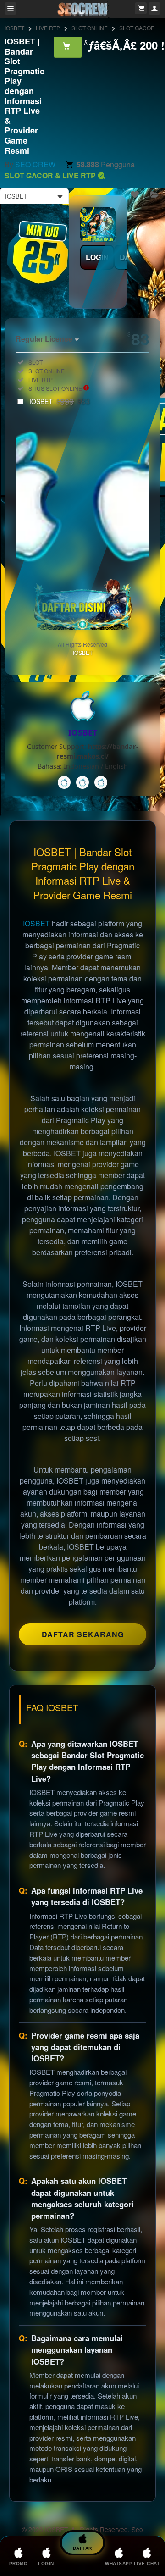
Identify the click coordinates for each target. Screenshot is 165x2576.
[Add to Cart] (68, 47)
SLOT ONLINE (90, 28)
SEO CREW (35, 164)
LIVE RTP (48, 28)
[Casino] (64, 782)
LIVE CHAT (147, 2563)
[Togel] (101, 782)
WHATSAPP (119, 2563)
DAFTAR (82, 2548)
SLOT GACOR (137, 28)
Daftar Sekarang (83, 1634)
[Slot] (82, 782)
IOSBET (14, 28)
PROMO (19, 2563)
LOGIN (97, 257)
